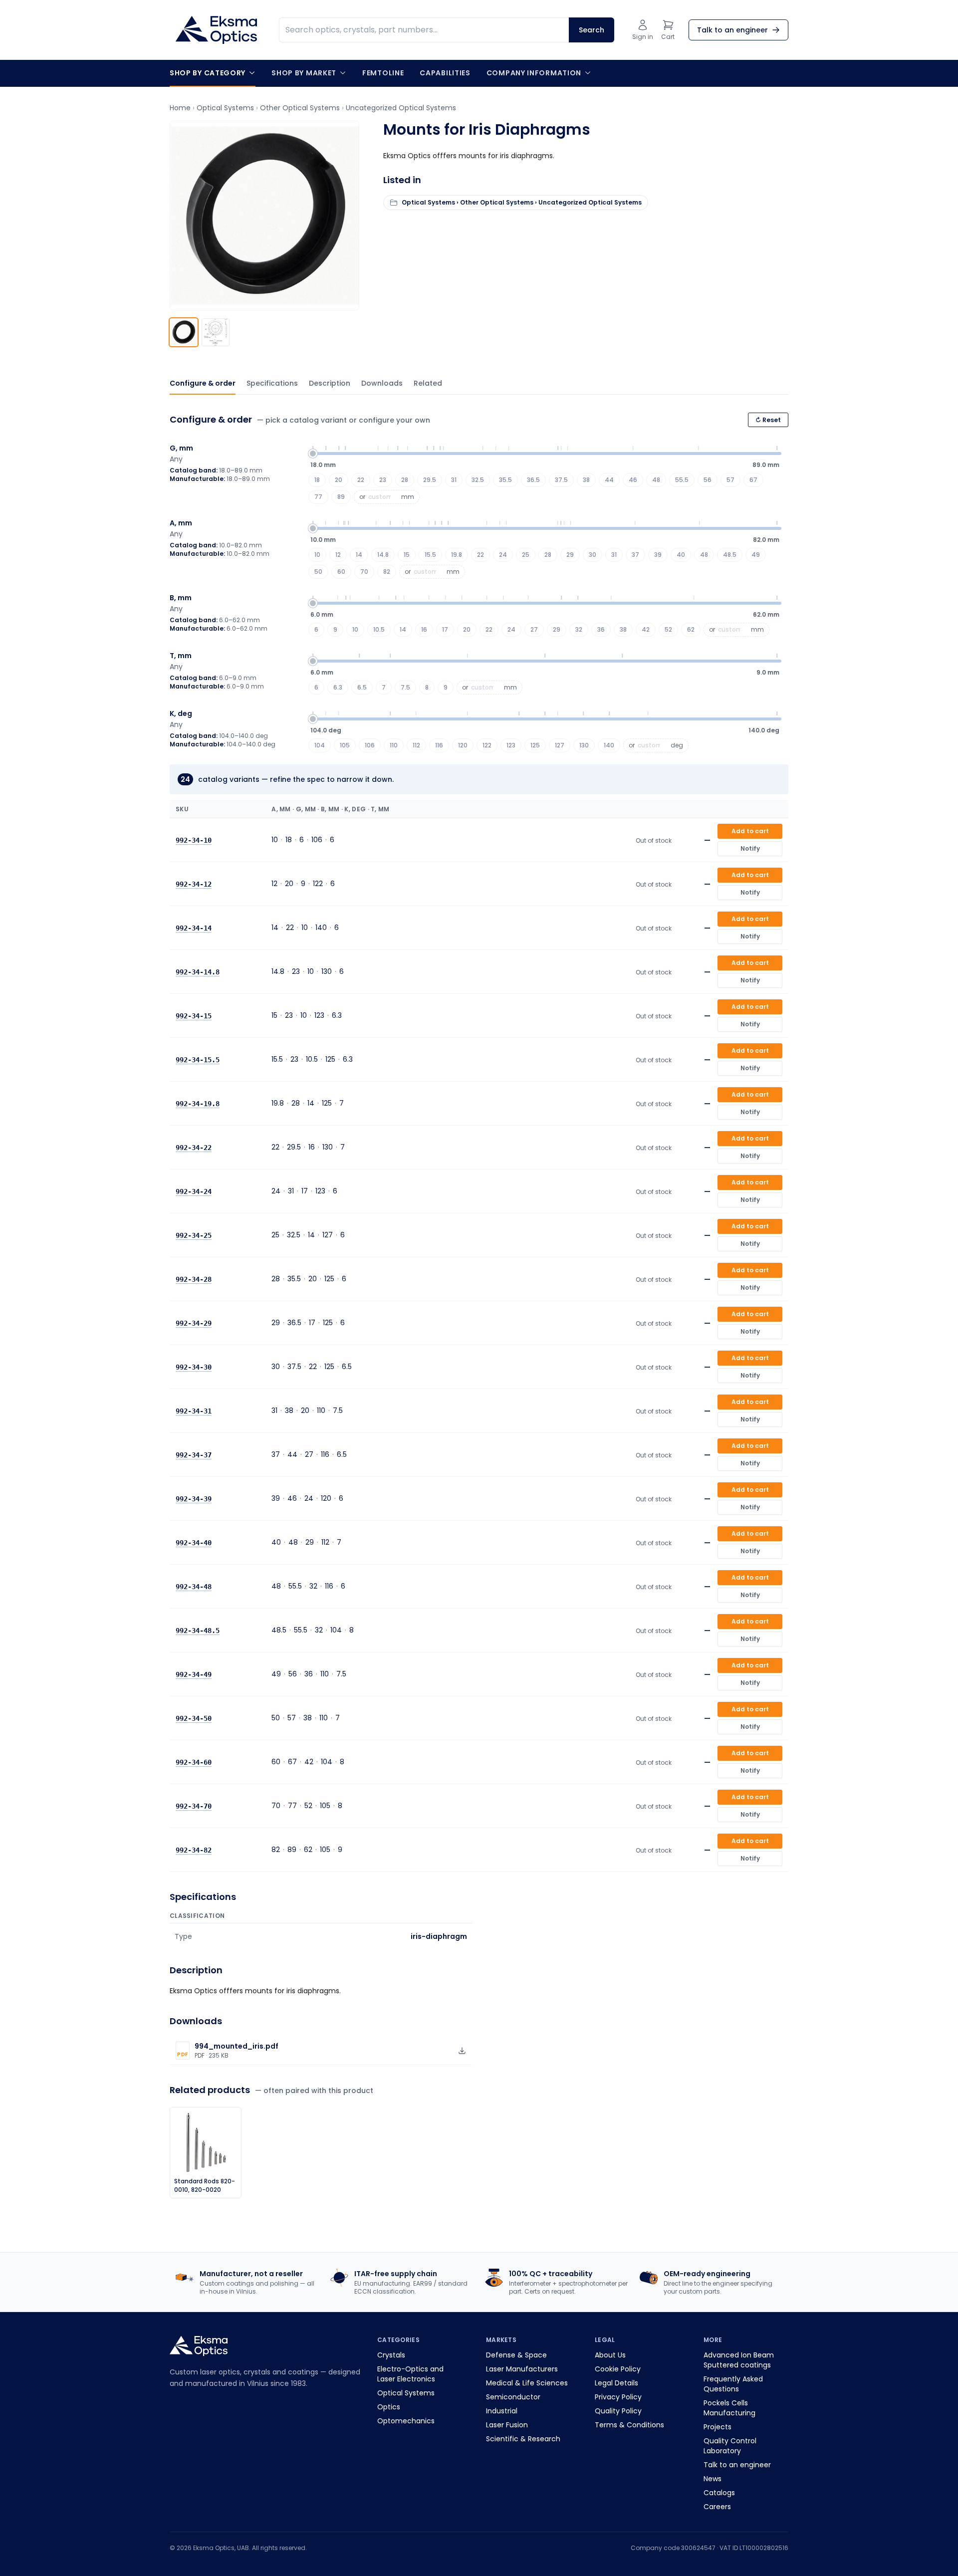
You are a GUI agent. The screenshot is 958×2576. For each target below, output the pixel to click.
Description (330, 383)
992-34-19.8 (198, 1104)
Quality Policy (618, 2411)
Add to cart (750, 831)
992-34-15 (194, 1016)
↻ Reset (768, 420)
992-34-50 (194, 1718)
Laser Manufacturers (522, 2369)
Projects (718, 2427)
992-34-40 (194, 1543)
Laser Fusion (507, 2425)
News (713, 2479)
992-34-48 (194, 1587)
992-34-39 (194, 1499)
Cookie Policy (618, 2369)
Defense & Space (516, 2355)
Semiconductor (513, 2397)
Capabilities (445, 73)
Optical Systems (225, 108)
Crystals (391, 2355)
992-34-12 (194, 884)
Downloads (382, 383)
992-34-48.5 (198, 1631)
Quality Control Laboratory (730, 2446)
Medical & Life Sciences (527, 2383)
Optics (389, 2407)
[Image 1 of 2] (184, 332)
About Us (610, 2355)
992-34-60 (194, 1762)
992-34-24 (194, 1191)
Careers (717, 2507)
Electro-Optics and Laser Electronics (410, 2374)
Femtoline (383, 73)
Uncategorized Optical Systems (401, 108)
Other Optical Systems (300, 108)
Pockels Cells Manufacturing (729, 2408)
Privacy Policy (618, 2397)
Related (428, 383)
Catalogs (719, 2493)
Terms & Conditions (629, 2425)
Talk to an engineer (737, 2465)
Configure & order (203, 383)
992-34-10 (194, 840)
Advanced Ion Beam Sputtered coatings (739, 2360)
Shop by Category (208, 73)
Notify (750, 848)
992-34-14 (194, 928)
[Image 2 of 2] (216, 332)
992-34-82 (194, 1850)
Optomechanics (406, 2421)
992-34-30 (194, 1367)
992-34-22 (194, 1148)
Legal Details (616, 2383)
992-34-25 (194, 1235)
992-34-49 (194, 1674)
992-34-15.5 (198, 1060)
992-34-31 (194, 1411)
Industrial (502, 2411)
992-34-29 (194, 1323)
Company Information (534, 73)
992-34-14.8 (198, 972)
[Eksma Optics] (216, 30)
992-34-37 (194, 1455)
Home (180, 108)
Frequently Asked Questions (733, 2384)
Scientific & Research (523, 2439)
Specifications (272, 383)
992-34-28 (194, 1279)
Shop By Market (304, 73)
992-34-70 (194, 1806)
